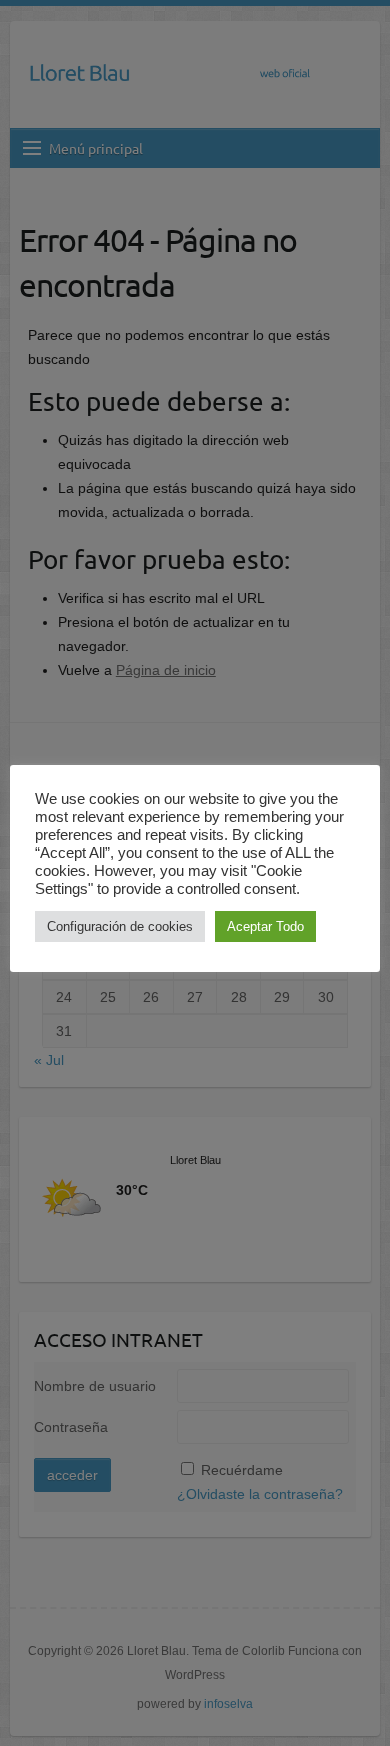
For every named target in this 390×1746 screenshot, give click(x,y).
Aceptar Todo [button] (265, 926)
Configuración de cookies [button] (120, 926)
